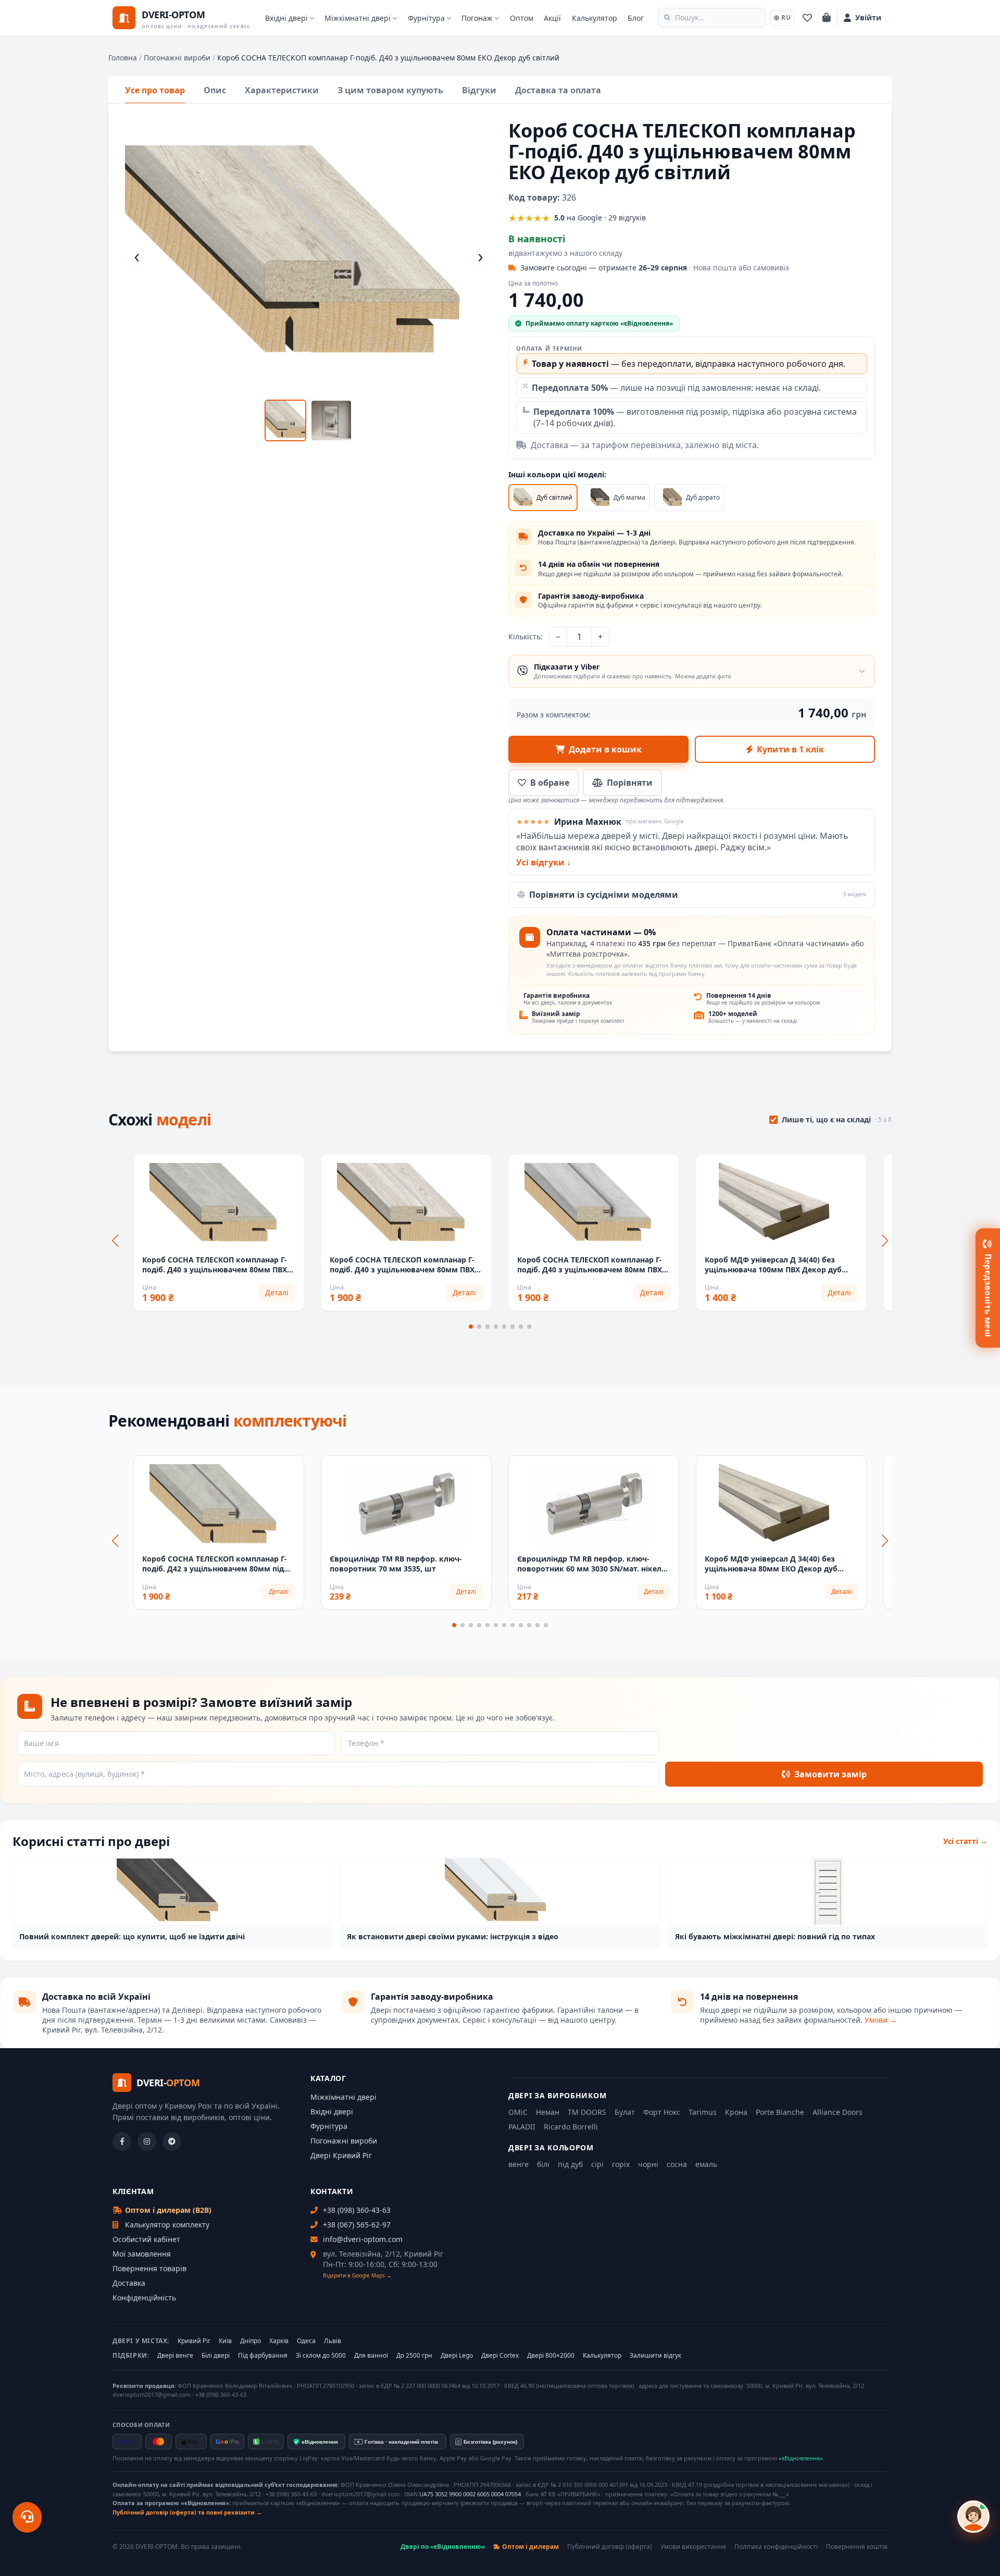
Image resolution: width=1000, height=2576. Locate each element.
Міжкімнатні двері (358, 18)
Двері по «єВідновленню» (443, 2547)
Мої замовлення (142, 2254)
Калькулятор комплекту (167, 2225)
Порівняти (630, 783)
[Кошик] (827, 18)
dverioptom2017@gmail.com (152, 2394)
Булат (625, 2112)
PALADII (522, 2127)
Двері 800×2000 (551, 2356)
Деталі (277, 1292)
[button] (471, 1327)
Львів (333, 2341)
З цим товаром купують (390, 90)
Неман (548, 2112)
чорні (648, 2164)
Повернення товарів (149, 2268)
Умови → (881, 2020)
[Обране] (807, 18)
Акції (552, 18)
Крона (736, 2112)
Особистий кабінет (146, 2239)
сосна (677, 2164)
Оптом (522, 18)
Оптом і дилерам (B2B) (168, 2210)
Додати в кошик (605, 749)
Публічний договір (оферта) (610, 2547)
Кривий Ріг (194, 2341)
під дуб (570, 2164)
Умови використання (693, 2547)
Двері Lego (457, 2356)
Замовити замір (830, 1774)
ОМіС (518, 2112)
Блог (636, 18)
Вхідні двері (286, 18)
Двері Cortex (500, 2356)
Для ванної (371, 2356)
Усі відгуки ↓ (543, 862)
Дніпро (251, 2341)
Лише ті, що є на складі (837, 1119)
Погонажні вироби (177, 58)
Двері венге (175, 2356)
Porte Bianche (780, 2112)
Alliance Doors (838, 2112)
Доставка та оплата (558, 90)
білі (543, 2164)
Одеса (306, 2341)
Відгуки (479, 90)
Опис (215, 90)
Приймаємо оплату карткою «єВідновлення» (599, 323)
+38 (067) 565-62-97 (357, 2225)
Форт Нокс (662, 2112)
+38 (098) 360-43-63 (357, 2210)
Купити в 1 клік (790, 749)
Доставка (129, 2283)
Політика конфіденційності (776, 2547)
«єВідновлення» (801, 2458)
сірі (597, 2164)
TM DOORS (587, 2112)
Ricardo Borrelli (571, 2127)
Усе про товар (155, 90)
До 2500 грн (414, 2356)
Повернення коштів (857, 2547)
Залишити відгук (655, 2356)
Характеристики (282, 90)
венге (518, 2164)
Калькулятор (595, 18)
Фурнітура (426, 18)
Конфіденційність (144, 2298)
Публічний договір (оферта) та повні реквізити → (187, 2512)
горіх (621, 2164)
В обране (550, 783)
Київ (225, 2341)
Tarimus (703, 2112)
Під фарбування (263, 2356)
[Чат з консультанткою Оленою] (973, 2517)
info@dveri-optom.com (363, 2239)
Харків (279, 2341)
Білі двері (216, 2356)
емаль (706, 2164)
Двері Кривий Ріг (341, 2155)
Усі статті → (965, 1841)
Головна (123, 58)
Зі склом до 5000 (321, 2356)
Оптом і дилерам (530, 2547)
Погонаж (477, 18)
